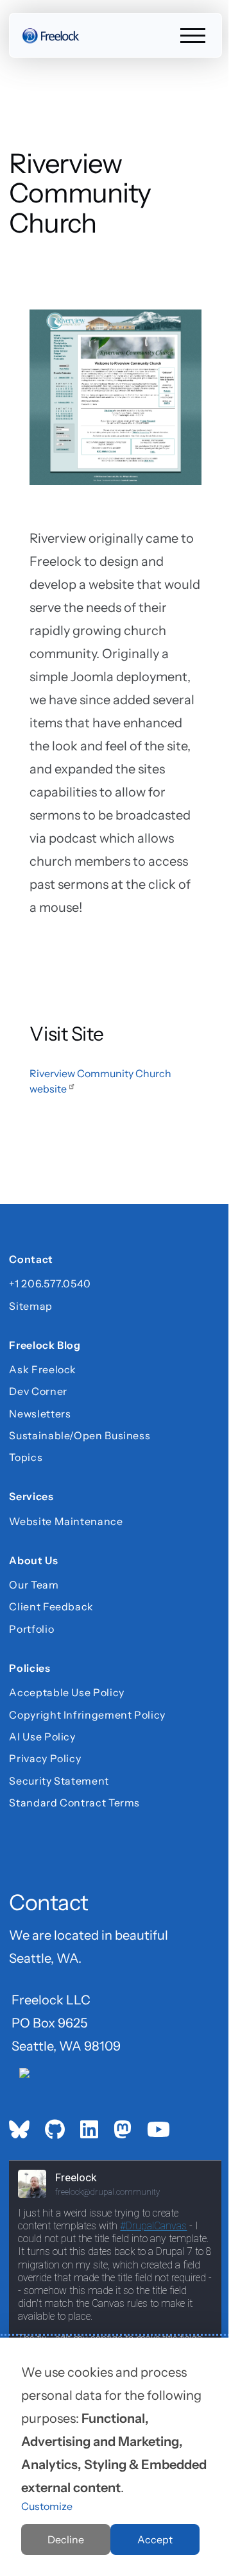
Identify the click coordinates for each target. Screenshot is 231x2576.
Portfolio (31, 1629)
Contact (31, 1260)
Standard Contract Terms (74, 1803)
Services (31, 1498)
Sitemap (30, 1306)
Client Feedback (51, 1606)
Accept (155, 2539)
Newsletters (40, 1414)
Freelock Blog (45, 1346)
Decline (66, 2539)
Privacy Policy (45, 1758)
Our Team (34, 1585)
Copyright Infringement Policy (87, 1715)
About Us (33, 1562)
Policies (30, 1669)
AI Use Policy (42, 1737)
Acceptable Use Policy (66, 1692)
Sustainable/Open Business (80, 1435)
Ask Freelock (43, 1369)
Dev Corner (38, 1391)
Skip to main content (33, 22)
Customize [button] (47, 2506)
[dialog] (116, 2457)
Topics (26, 1457)
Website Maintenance (66, 1521)
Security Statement (59, 1781)
